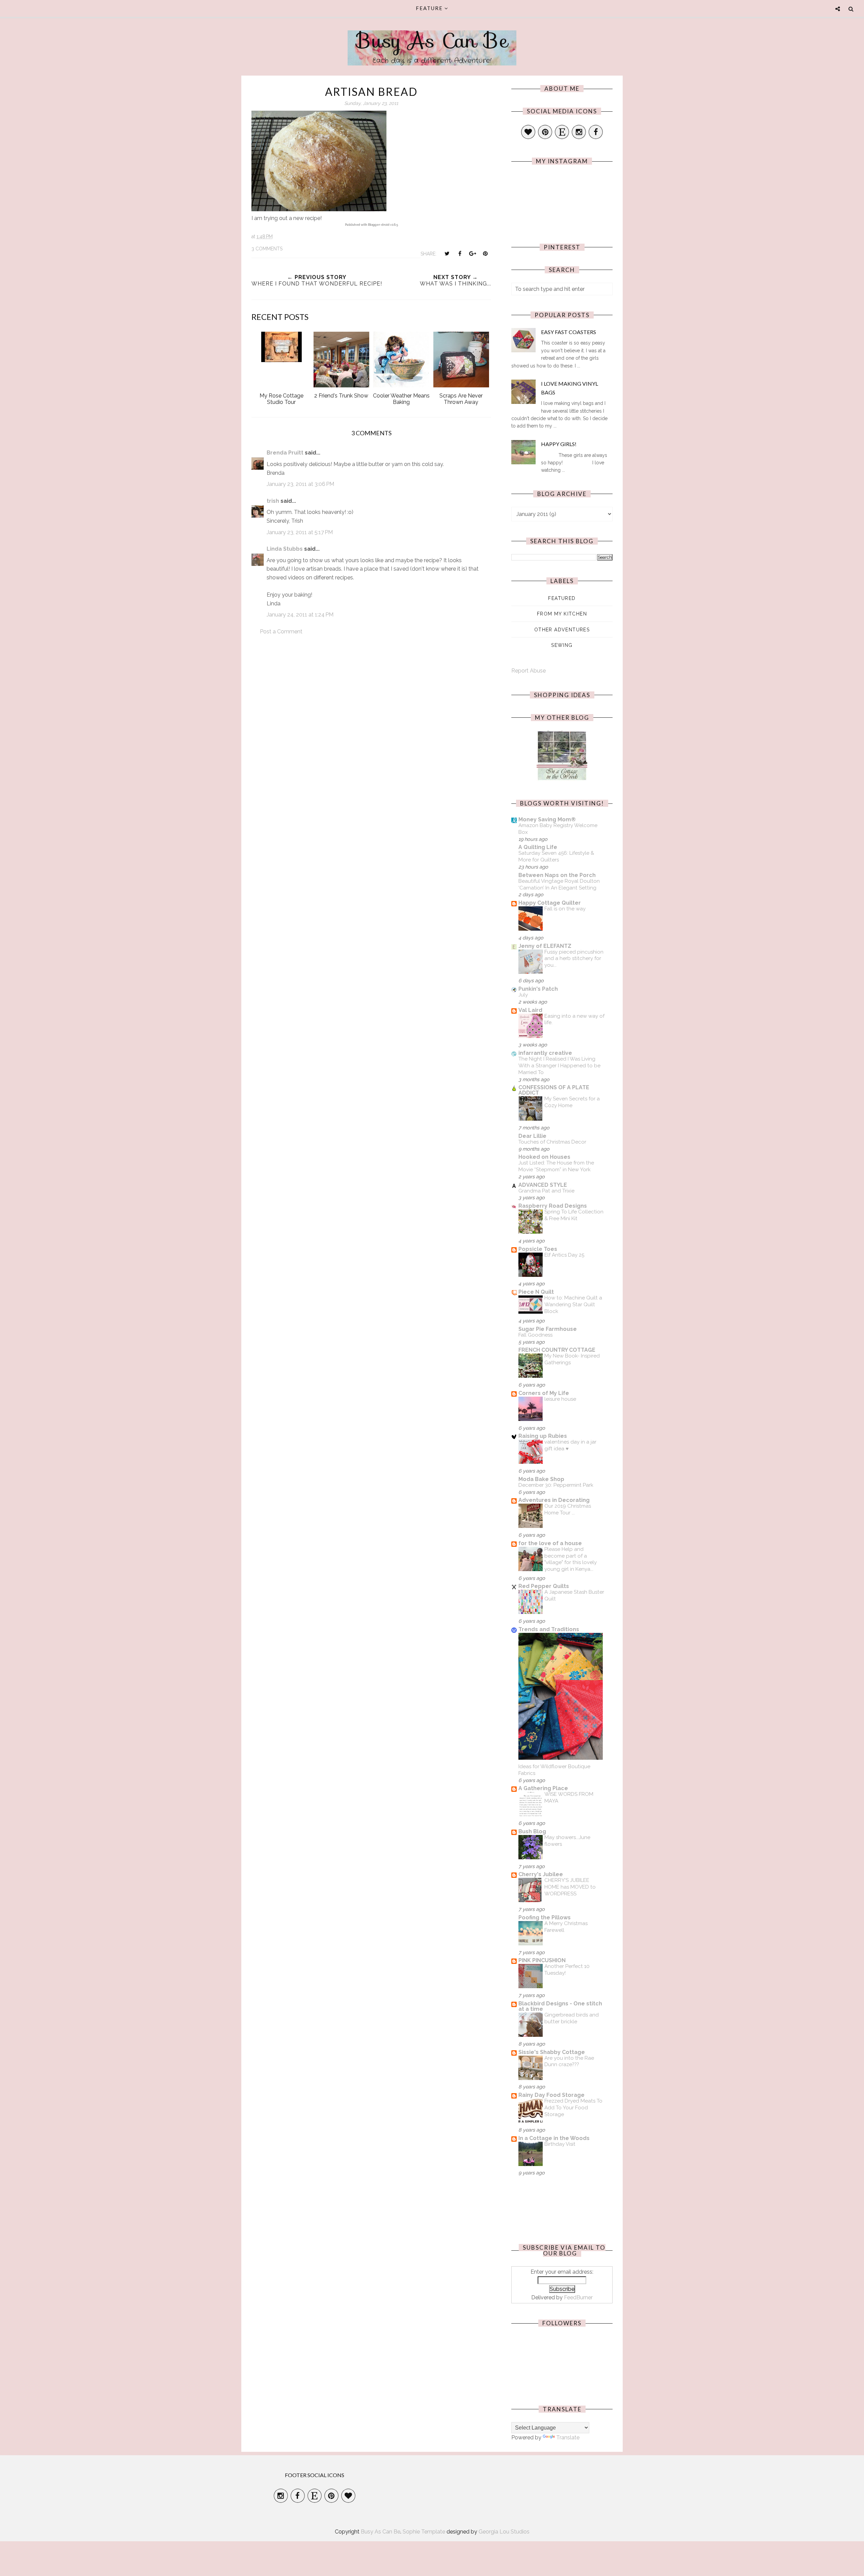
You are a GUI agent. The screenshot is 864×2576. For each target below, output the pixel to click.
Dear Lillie (532, 1136)
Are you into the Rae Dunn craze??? (569, 2061)
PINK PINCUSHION (542, 1960)
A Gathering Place (543, 1788)
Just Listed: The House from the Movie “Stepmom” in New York (556, 1166)
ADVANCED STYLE (543, 1185)
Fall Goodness (535, 1335)
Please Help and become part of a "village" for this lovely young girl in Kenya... (571, 1559)
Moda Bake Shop (541, 1479)
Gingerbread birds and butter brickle (572, 2018)
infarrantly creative (545, 1053)
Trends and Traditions (549, 1629)
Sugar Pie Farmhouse (548, 1329)
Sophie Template (424, 2532)
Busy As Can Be (432, 40)
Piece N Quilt (536, 1292)
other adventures (562, 630)
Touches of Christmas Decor (552, 1142)
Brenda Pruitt (285, 453)
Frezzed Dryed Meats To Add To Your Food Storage (573, 2108)
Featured (562, 598)
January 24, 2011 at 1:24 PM (300, 615)
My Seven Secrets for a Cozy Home (572, 1102)
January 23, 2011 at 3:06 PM (300, 484)
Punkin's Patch (538, 989)
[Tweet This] (447, 253)
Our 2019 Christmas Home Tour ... (568, 1509)
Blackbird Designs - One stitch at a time (560, 2006)
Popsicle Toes (538, 1249)
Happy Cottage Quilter (550, 903)
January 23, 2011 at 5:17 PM (300, 532)
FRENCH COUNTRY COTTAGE (557, 1350)
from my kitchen (562, 614)
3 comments (267, 249)
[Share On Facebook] (460, 253)
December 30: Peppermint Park (556, 1485)
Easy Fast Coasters (569, 332)
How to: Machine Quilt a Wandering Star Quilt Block (573, 1305)
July (523, 995)
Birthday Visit (560, 2144)
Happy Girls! (559, 444)
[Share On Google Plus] (473, 253)
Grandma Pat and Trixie (546, 1191)
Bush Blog (532, 1831)
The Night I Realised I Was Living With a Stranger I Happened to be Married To (559, 1066)
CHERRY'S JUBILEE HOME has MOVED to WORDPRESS (570, 1887)
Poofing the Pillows (545, 1917)
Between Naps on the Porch (557, 875)
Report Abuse (529, 671)
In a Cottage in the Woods (554, 2138)
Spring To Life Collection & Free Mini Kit (574, 1215)
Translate (568, 2437)
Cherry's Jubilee (541, 1874)
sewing (562, 645)
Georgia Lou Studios (504, 2532)
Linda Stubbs (285, 549)
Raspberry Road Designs (553, 1206)
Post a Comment (281, 632)
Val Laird (530, 1010)
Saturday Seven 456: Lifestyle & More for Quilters (556, 856)
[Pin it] (485, 253)
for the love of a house (550, 1543)
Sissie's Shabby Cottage (552, 2052)
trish (273, 501)
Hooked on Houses (544, 1157)
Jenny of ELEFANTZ (545, 946)
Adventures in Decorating (554, 1500)
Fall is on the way (565, 909)
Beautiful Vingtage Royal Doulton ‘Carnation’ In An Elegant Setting (559, 884)
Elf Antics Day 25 (564, 1255)
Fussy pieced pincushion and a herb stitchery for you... (574, 959)
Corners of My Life (544, 1393)
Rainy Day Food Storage (551, 2095)
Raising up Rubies (543, 1436)
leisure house (560, 1399)
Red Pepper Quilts (544, 1586)
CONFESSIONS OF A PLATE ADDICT (554, 1090)
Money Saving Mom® (547, 819)
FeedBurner (578, 2297)
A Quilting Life (538, 847)
